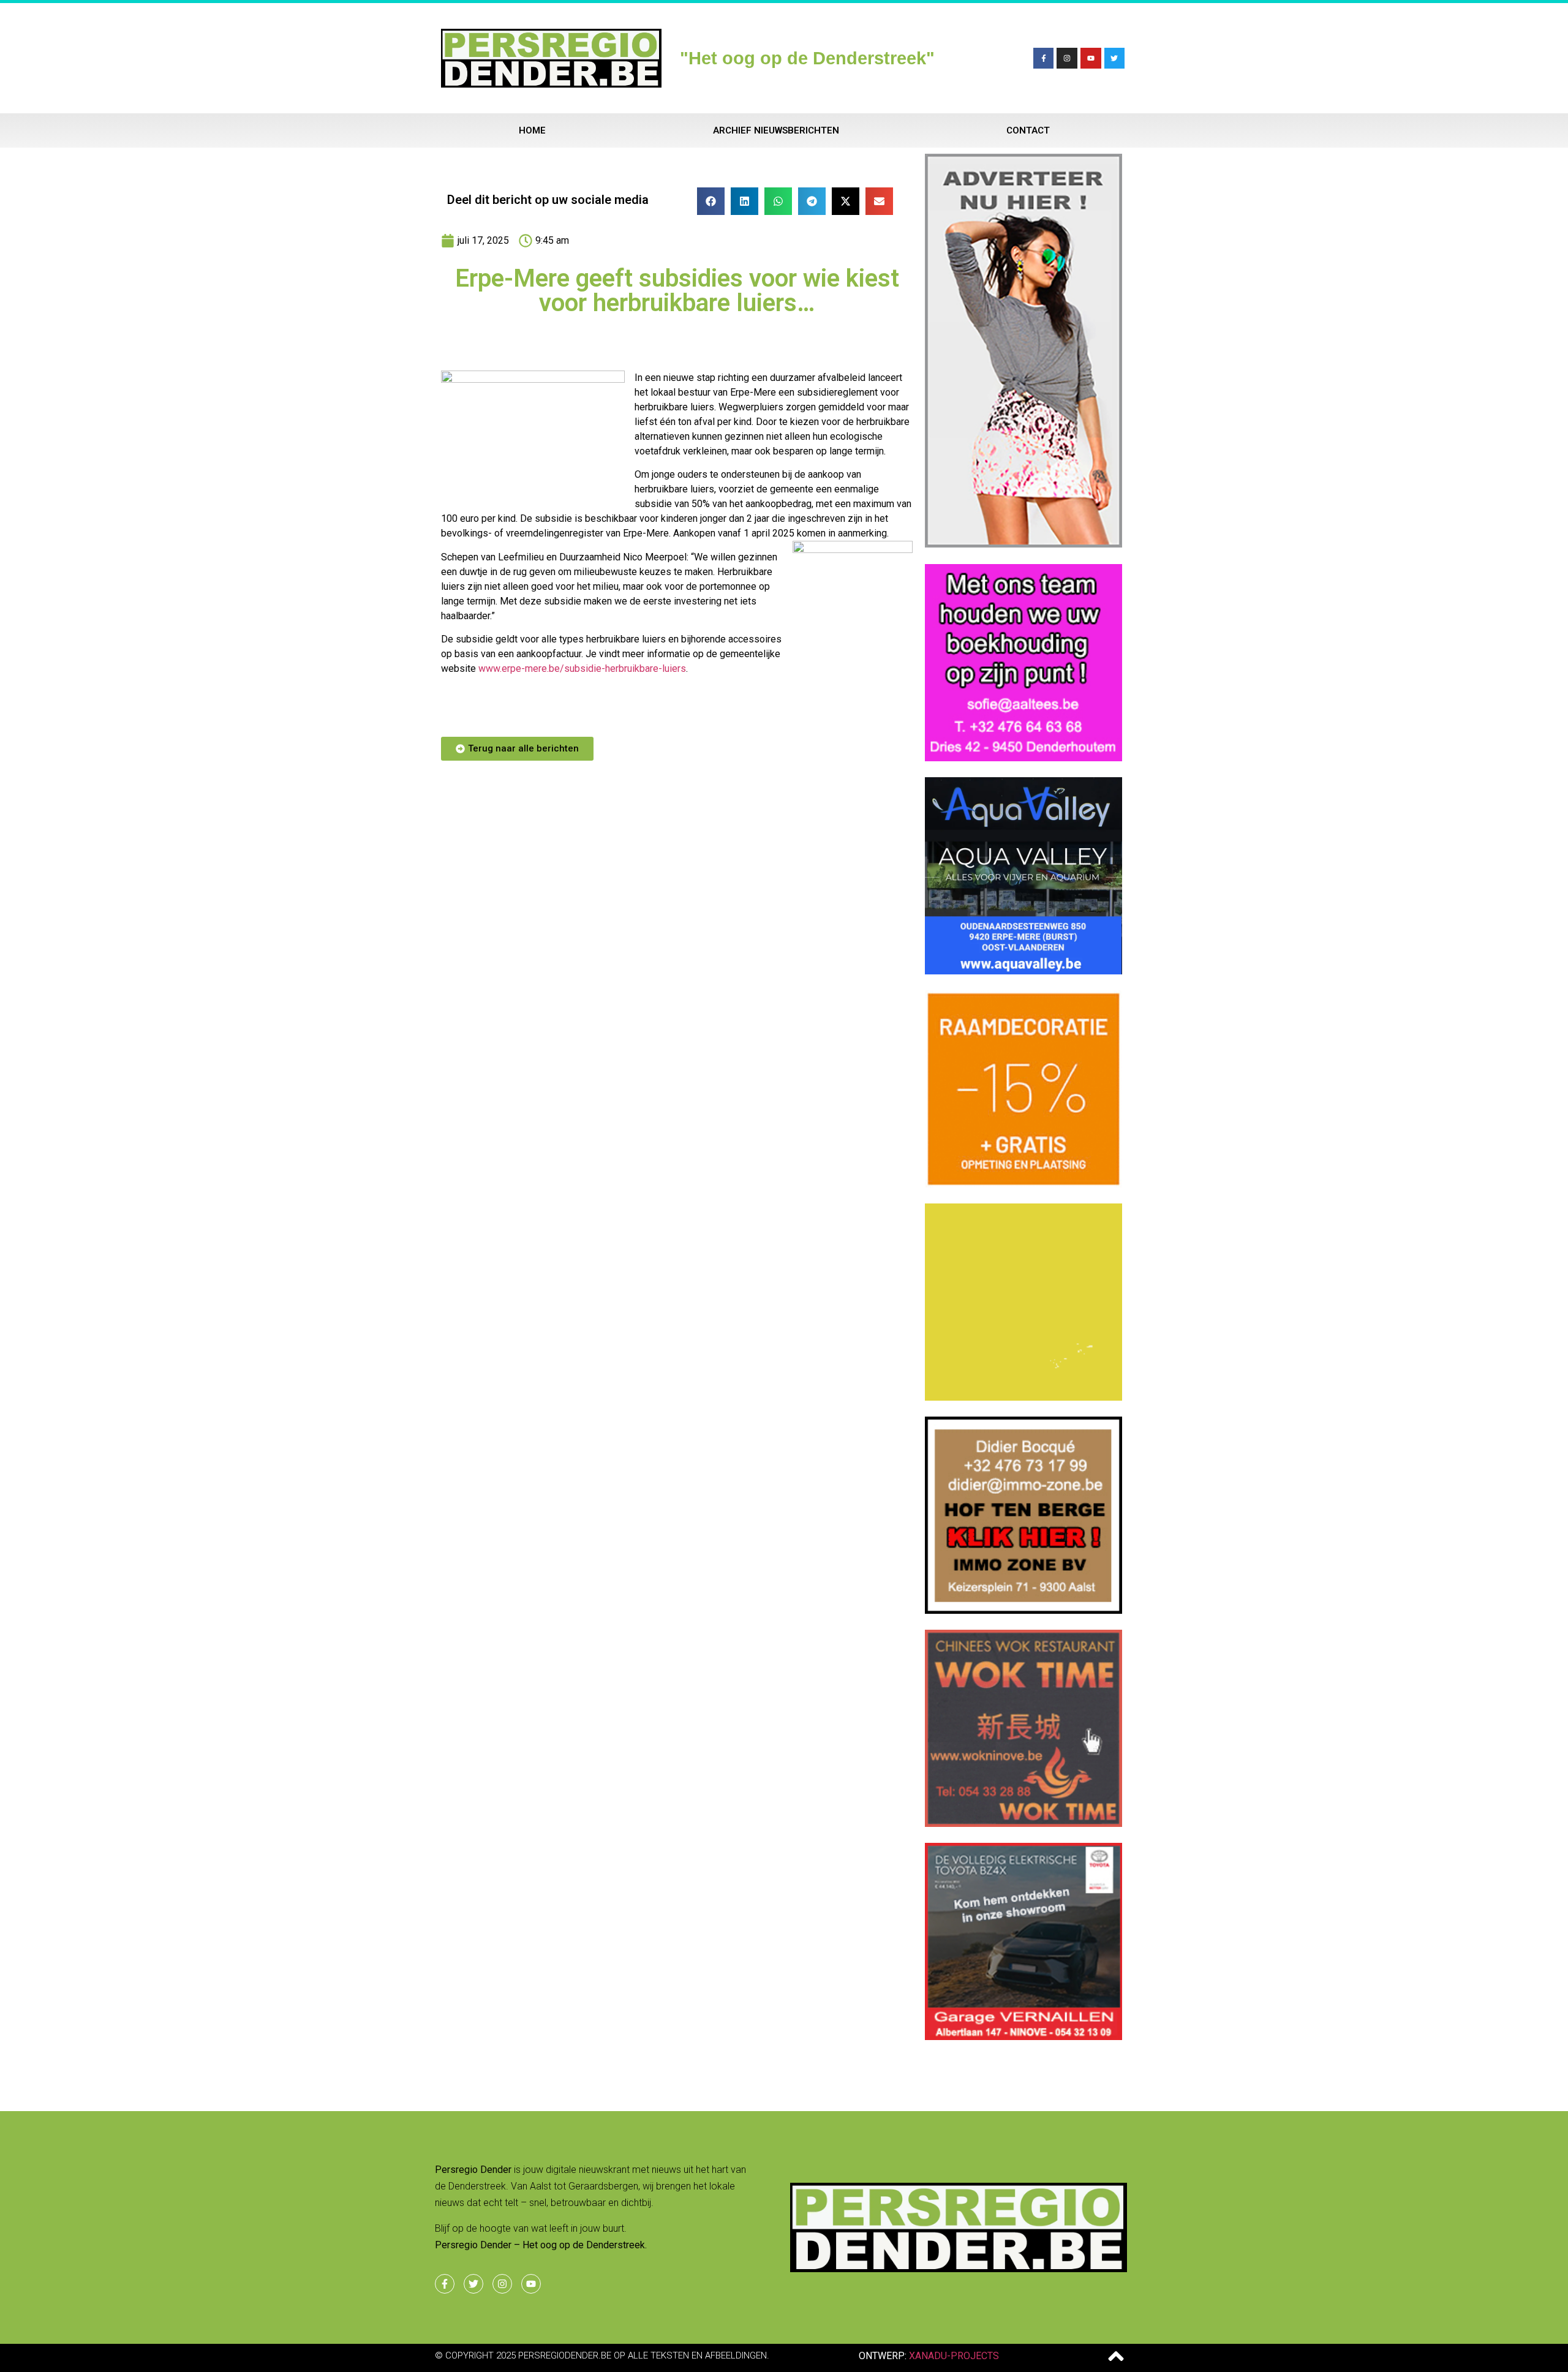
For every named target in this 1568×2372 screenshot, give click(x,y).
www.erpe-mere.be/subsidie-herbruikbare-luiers (582, 668)
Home (532, 130)
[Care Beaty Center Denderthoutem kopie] (1023, 971)
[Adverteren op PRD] (1023, 2036)
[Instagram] (1067, 58)
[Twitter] (1115, 58)
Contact (1028, 130)
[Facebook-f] (1044, 58)
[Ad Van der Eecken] (1023, 544)
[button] (711, 201)
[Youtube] (1091, 58)
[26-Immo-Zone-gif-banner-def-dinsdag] (1023, 1610)
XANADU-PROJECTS (954, 2356)
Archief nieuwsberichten (776, 130)
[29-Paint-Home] (1023, 1184)
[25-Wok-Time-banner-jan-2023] (1023, 1823)
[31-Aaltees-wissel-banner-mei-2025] (1023, 758)
